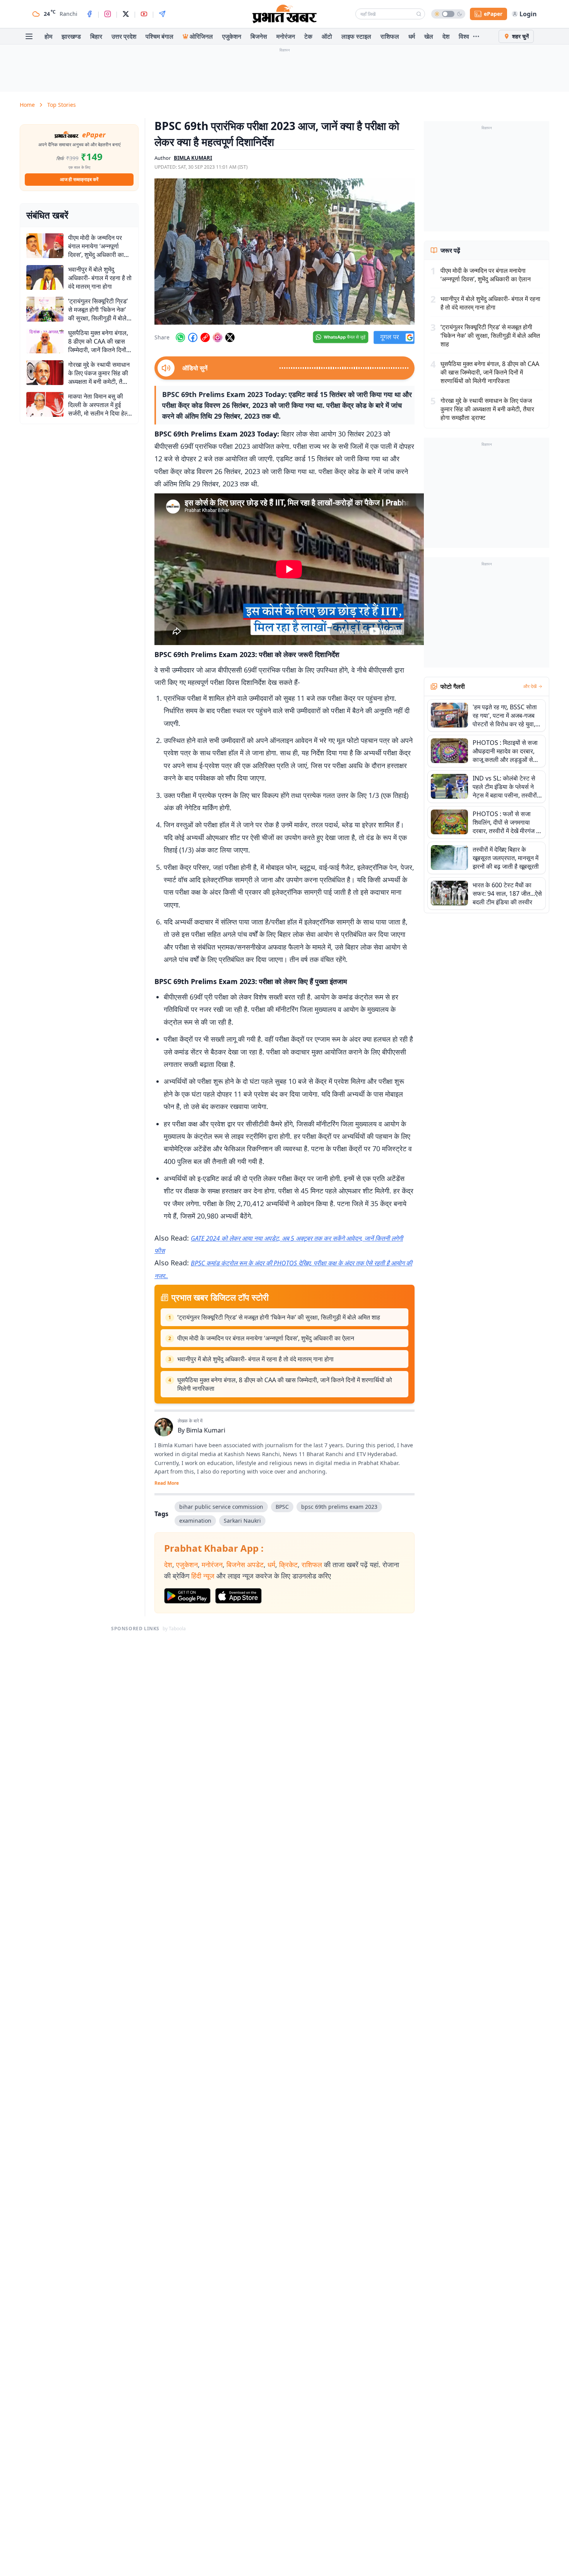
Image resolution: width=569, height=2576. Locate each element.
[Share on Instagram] (218, 337)
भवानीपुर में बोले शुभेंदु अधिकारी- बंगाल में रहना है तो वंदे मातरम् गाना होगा (255, 1359)
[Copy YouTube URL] (205, 337)
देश (446, 36)
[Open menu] (29, 36)
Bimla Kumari (206, 1430)
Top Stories (62, 105)
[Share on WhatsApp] (180, 337)
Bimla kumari (193, 158)
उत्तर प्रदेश (124, 36)
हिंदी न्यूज (203, 1576)
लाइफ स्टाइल (356, 36)
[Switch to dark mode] (448, 14)
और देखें (530, 686)
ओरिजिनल (201, 36)
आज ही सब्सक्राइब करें (79, 179)
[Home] (284, 14)
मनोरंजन (286, 36)
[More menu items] (476, 36)
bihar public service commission (221, 1507)
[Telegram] (162, 14)
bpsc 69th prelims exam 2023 (339, 1507)
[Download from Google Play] (187, 1596)
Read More (167, 1483)
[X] (126, 14)
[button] (284, 252)
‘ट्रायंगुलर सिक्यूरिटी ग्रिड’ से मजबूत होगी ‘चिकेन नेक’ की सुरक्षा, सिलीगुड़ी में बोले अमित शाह (279, 1317)
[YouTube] (144, 14)
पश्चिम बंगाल (159, 36)
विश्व (464, 36)
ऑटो (327, 36)
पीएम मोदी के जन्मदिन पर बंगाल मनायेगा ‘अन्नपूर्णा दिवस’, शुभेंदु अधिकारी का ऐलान (266, 1338)
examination (195, 1521)
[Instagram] (108, 14)
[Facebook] (89, 14)
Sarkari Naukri (242, 1521)
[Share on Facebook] (193, 337)
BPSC (282, 1507)
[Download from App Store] (238, 1596)
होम (48, 36)
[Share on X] (230, 337)
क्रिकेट (288, 1564)
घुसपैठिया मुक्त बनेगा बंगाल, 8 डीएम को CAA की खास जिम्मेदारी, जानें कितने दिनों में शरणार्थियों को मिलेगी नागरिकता (285, 1384)
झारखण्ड (71, 36)
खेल (429, 36)
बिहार (96, 36)
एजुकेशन (232, 36)
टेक (308, 36)
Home (27, 105)
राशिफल (390, 36)
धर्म (412, 36)
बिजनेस (259, 36)
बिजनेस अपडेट (245, 1564)
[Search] (419, 14)
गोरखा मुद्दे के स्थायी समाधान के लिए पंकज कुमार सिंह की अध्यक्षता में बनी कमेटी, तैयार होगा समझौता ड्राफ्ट (487, 409)
